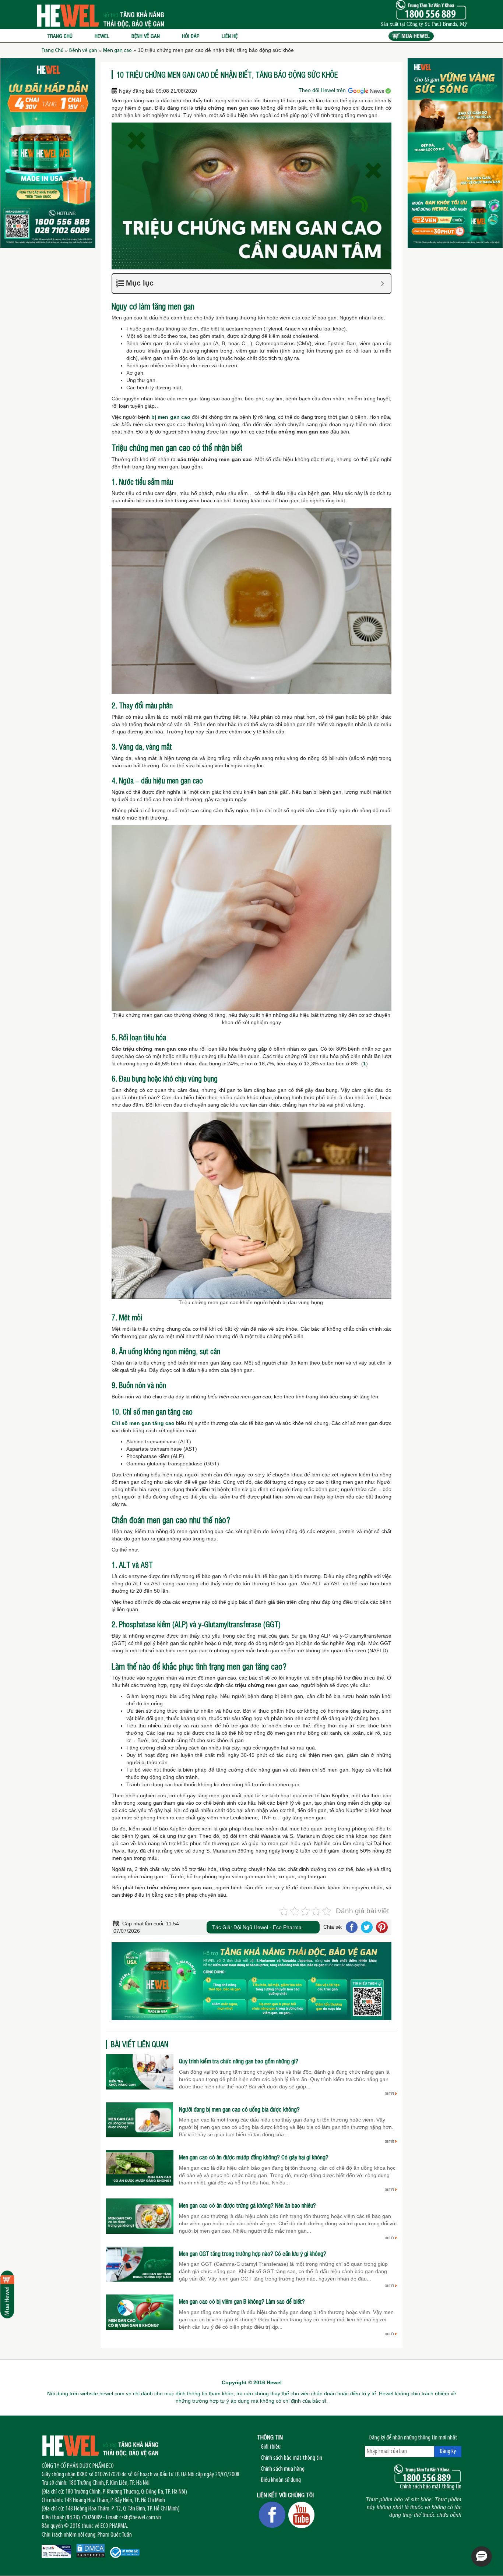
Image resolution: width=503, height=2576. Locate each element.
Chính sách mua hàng (283, 2469)
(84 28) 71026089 (83, 2518)
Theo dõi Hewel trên (323, 90)
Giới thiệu (271, 2447)
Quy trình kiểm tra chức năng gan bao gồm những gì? (239, 2061)
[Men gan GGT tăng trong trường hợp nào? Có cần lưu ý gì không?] (140, 2264)
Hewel (102, 36)
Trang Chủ (52, 51)
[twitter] (367, 1927)
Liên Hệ (230, 36)
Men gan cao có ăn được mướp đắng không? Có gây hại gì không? (254, 2157)
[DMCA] (91, 2551)
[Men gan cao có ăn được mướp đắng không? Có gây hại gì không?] (140, 2168)
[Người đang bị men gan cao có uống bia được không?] (140, 2119)
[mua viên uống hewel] (411, 36)
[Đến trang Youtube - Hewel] (302, 2515)
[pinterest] (381, 1927)
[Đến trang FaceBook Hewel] (272, 2515)
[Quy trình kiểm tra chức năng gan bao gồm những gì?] (140, 2071)
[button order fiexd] (7, 2294)
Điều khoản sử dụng (281, 2480)
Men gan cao (117, 51)
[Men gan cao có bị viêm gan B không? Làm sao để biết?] (140, 2312)
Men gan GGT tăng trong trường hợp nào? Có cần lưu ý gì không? (253, 2254)
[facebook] (351, 1927)
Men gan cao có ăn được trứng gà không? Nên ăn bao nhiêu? (247, 2205)
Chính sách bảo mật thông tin (291, 2458)
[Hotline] (428, 2474)
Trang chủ (60, 36)
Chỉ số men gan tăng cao (143, 1423)
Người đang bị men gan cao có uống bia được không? (239, 2109)
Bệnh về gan (146, 36)
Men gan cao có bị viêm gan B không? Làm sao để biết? (242, 2301)
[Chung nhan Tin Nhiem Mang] (56, 2551)
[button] (482, 2556)
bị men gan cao (171, 417)
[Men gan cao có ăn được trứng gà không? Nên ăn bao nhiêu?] (140, 2216)
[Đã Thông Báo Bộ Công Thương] (125, 2552)
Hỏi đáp (191, 36)
